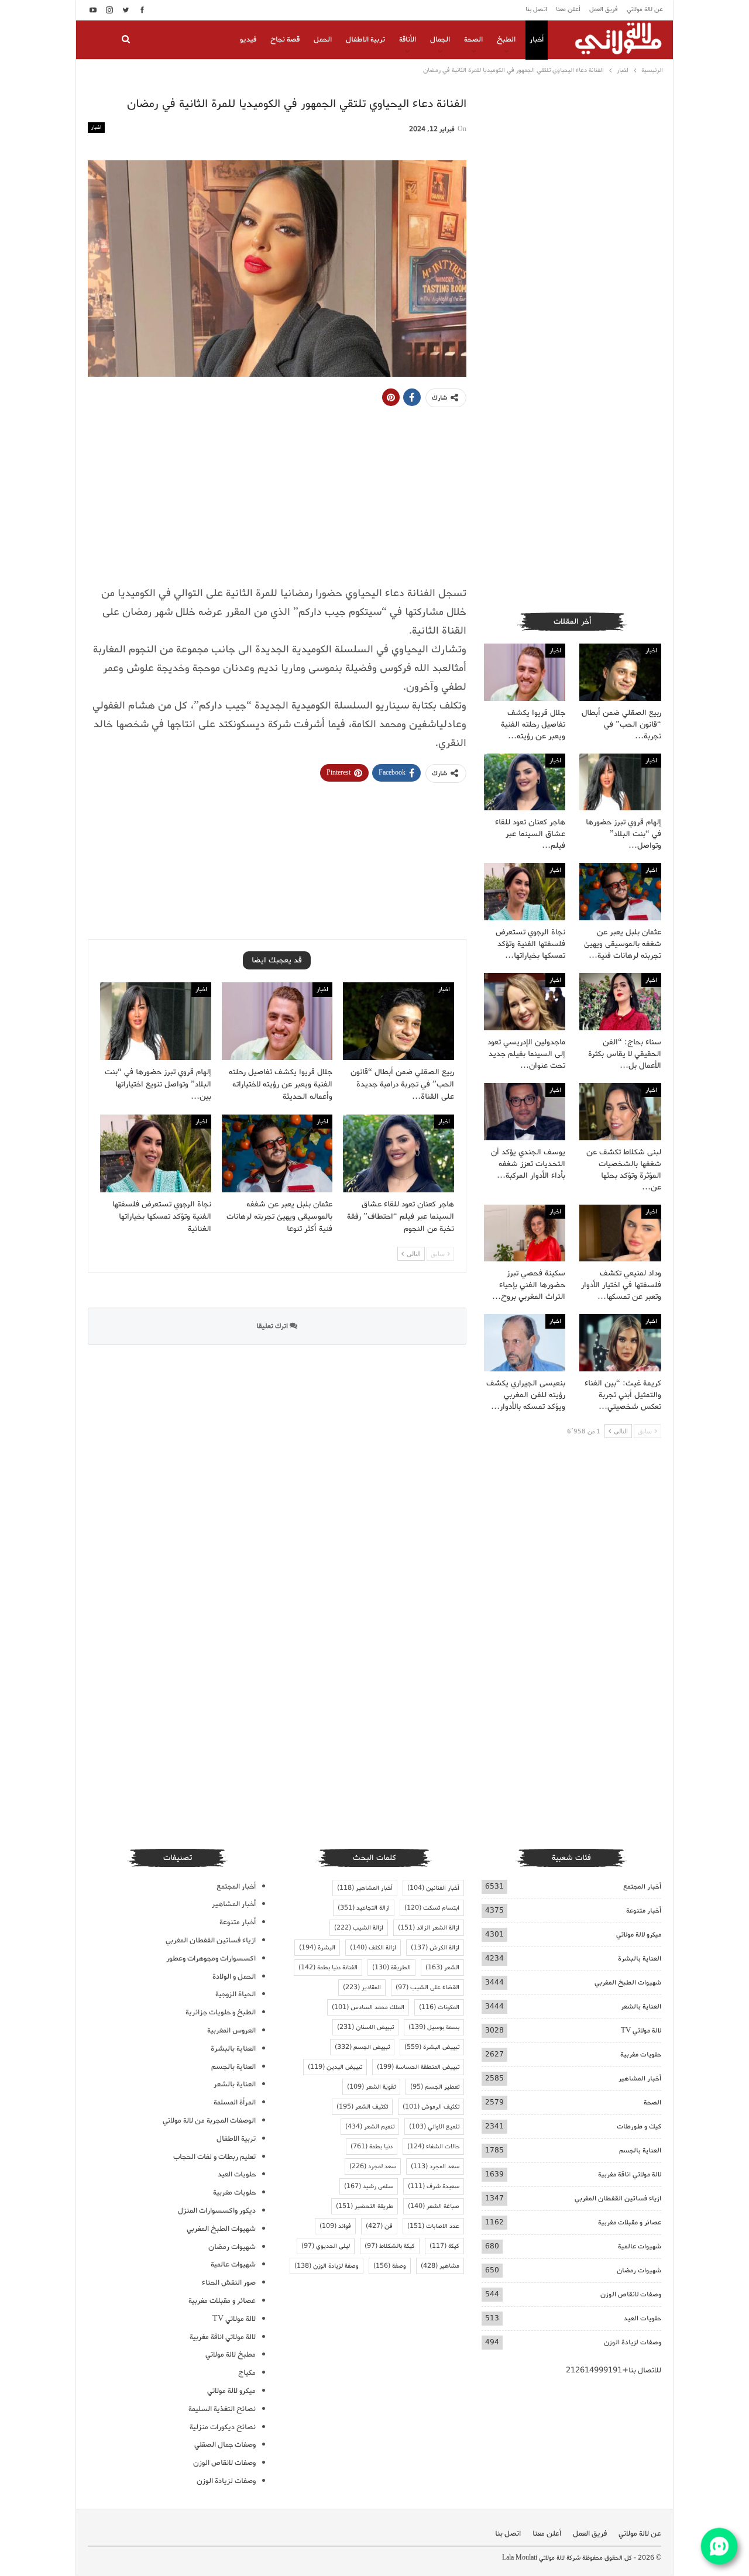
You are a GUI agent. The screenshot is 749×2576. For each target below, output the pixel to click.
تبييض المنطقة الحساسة (418, 2067)
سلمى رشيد (369, 2186)
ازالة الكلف (373, 1948)
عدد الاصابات (433, 2226)
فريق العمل (604, 9)
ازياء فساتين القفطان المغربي (618, 2198)
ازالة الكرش (435, 1948)
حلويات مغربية (641, 2054)
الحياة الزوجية (236, 1994)
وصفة (390, 2266)
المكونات (439, 2007)
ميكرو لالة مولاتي (639, 1934)
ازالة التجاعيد (364, 1908)
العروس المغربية (231, 2030)
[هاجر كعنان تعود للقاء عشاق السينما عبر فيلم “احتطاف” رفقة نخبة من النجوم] (398, 1153)
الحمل (323, 39)
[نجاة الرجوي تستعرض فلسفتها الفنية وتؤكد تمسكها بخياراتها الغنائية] (156, 1153)
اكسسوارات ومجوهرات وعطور (211, 1958)
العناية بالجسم (640, 2150)
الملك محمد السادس (368, 2007)
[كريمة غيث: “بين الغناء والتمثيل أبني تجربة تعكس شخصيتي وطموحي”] (620, 1343)
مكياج (247, 2373)
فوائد (335, 2226)
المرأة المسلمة (235, 2102)
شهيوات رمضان (639, 2270)
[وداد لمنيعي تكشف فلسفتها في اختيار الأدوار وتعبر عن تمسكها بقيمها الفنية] (620, 1233)
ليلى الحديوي (326, 2246)
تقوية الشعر (371, 2087)
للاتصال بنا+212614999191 (614, 2370)
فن (379, 2226)
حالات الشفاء (433, 2147)
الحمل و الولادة (234, 1977)
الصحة (473, 39)
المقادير (362, 1987)
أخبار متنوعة (644, 1910)
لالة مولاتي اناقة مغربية (630, 2174)
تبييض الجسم (362, 2047)
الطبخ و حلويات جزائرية (221, 2012)
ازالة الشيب (359, 1928)
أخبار (537, 39)
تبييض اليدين (335, 2067)
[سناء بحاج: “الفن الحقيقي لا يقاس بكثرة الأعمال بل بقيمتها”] (620, 1002)
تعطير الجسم (435, 2087)
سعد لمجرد (373, 2166)
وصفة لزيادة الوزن (327, 2266)
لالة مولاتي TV (641, 2030)
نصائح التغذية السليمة (222, 2409)
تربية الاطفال (365, 39)
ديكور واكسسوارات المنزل (217, 2211)
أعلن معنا (568, 9)
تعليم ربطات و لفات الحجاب (214, 2157)
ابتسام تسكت (432, 1908)
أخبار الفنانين (433, 1888)
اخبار (96, 127)
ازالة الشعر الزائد (429, 1928)
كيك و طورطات (639, 2126)
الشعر (442, 1968)
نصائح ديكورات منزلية (223, 2427)
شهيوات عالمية (640, 2246)
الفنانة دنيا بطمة (328, 1968)
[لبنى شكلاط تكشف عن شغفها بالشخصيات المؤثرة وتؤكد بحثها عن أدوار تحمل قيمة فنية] (620, 1112)
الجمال (440, 39)
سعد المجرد (435, 2166)
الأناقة (408, 39)
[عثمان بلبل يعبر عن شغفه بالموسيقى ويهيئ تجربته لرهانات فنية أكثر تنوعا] (277, 1153)
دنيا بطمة (372, 2147)
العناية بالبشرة (640, 1958)
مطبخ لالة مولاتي (231, 2355)
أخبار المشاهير (640, 2078)
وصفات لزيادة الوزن (633, 2342)
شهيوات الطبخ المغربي (628, 1982)
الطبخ (506, 39)
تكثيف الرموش (431, 2107)
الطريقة (391, 1968)
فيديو (248, 39)
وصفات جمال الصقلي (225, 2445)
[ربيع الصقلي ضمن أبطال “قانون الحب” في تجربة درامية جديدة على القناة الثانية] (398, 1021)
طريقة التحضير (365, 2206)
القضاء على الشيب (427, 1987)
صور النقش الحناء (229, 2283)
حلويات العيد (643, 2318)
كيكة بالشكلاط (390, 2246)
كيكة (444, 2246)
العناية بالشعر (641, 2006)
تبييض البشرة (432, 2047)
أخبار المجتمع (642, 1887)
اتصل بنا (536, 9)
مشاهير (440, 2266)
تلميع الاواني (434, 2127)
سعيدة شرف (434, 2186)
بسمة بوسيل (434, 2027)
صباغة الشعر (434, 2206)
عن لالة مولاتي (645, 9)
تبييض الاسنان (365, 2027)
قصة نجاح (285, 39)
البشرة (317, 1948)
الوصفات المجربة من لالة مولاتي (209, 2121)
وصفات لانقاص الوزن (631, 2294)
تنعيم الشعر (370, 2127)
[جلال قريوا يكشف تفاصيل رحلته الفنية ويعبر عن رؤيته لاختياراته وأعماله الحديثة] (277, 1021)
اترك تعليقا (273, 1326)
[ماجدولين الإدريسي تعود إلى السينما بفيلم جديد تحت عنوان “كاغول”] (525, 1002)
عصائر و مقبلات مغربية (630, 2222)
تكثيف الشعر (362, 2107)
